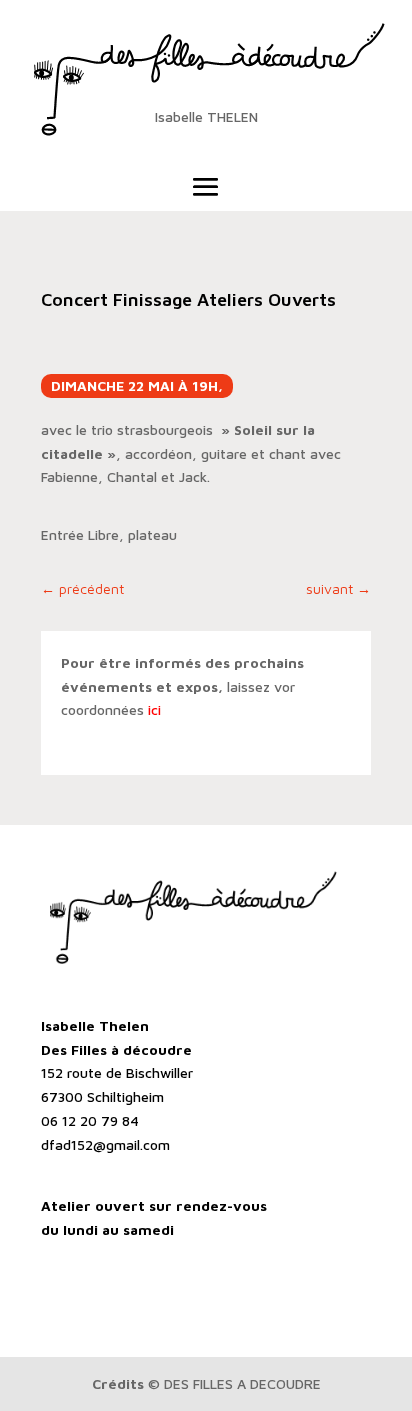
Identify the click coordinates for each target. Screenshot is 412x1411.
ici (154, 709)
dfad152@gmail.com (105, 1144)
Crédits (118, 1383)
